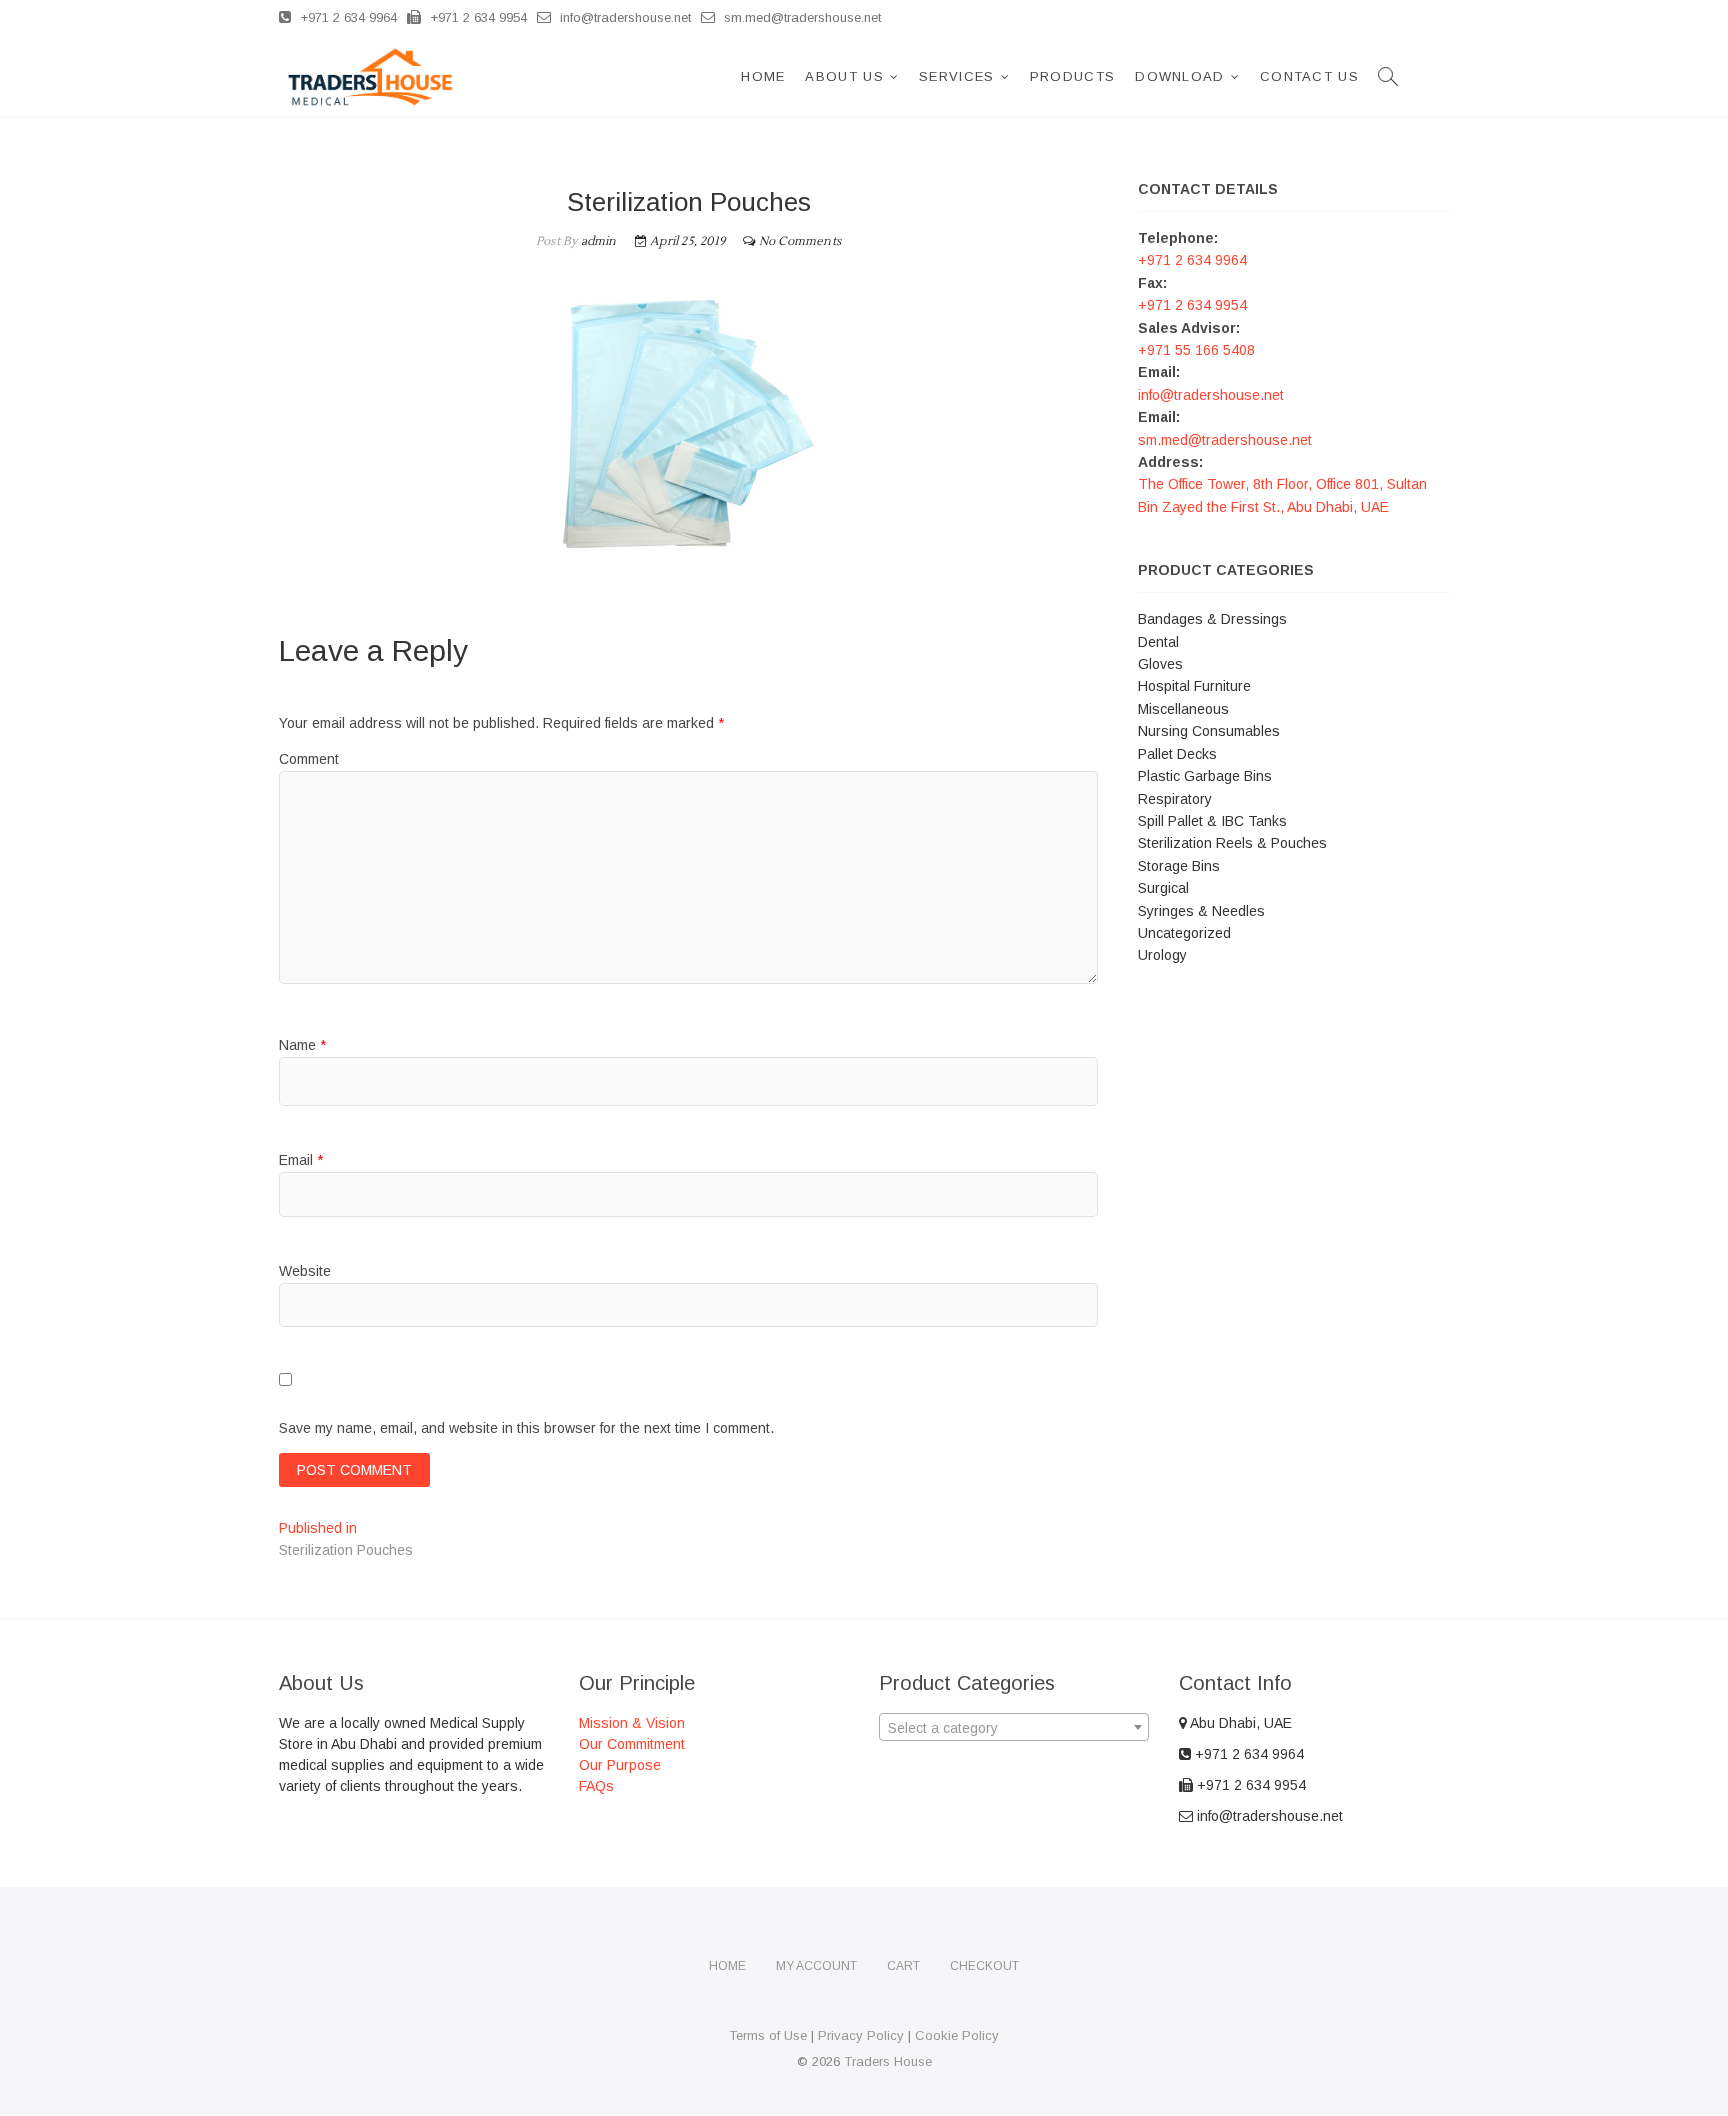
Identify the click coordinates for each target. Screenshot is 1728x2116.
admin (596, 241)
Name (302, 1045)
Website (305, 1271)
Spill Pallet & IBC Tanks (1212, 821)
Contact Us (1309, 76)
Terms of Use (768, 2035)
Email (301, 1160)
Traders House (888, 2061)
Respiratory (1175, 799)
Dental (1158, 642)
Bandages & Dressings (1212, 619)
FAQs (596, 1786)
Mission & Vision (632, 1723)
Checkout (984, 1966)
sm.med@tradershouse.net (800, 17)
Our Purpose (620, 1765)
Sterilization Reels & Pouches (1232, 843)
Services (956, 76)
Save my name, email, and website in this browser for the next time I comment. (526, 1428)
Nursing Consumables (1209, 731)
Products (1072, 76)
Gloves (1160, 664)
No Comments (800, 241)
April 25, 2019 (686, 241)
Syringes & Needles (1201, 911)
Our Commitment (632, 1744)
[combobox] (1014, 1727)
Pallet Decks (1177, 754)
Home (763, 76)
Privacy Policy (861, 2035)
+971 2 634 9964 (346, 17)
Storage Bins (1179, 866)
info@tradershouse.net (623, 17)
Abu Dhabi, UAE (1239, 1723)
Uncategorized (1184, 933)
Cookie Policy (957, 2035)
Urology (1162, 955)
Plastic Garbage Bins (1205, 776)
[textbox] (1014, 1728)
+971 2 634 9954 (476, 17)
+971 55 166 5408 (1196, 350)
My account (816, 1966)
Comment (309, 759)
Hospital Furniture (1194, 686)
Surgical (1163, 888)
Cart (903, 1966)
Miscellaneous (1183, 709)
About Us (844, 76)
